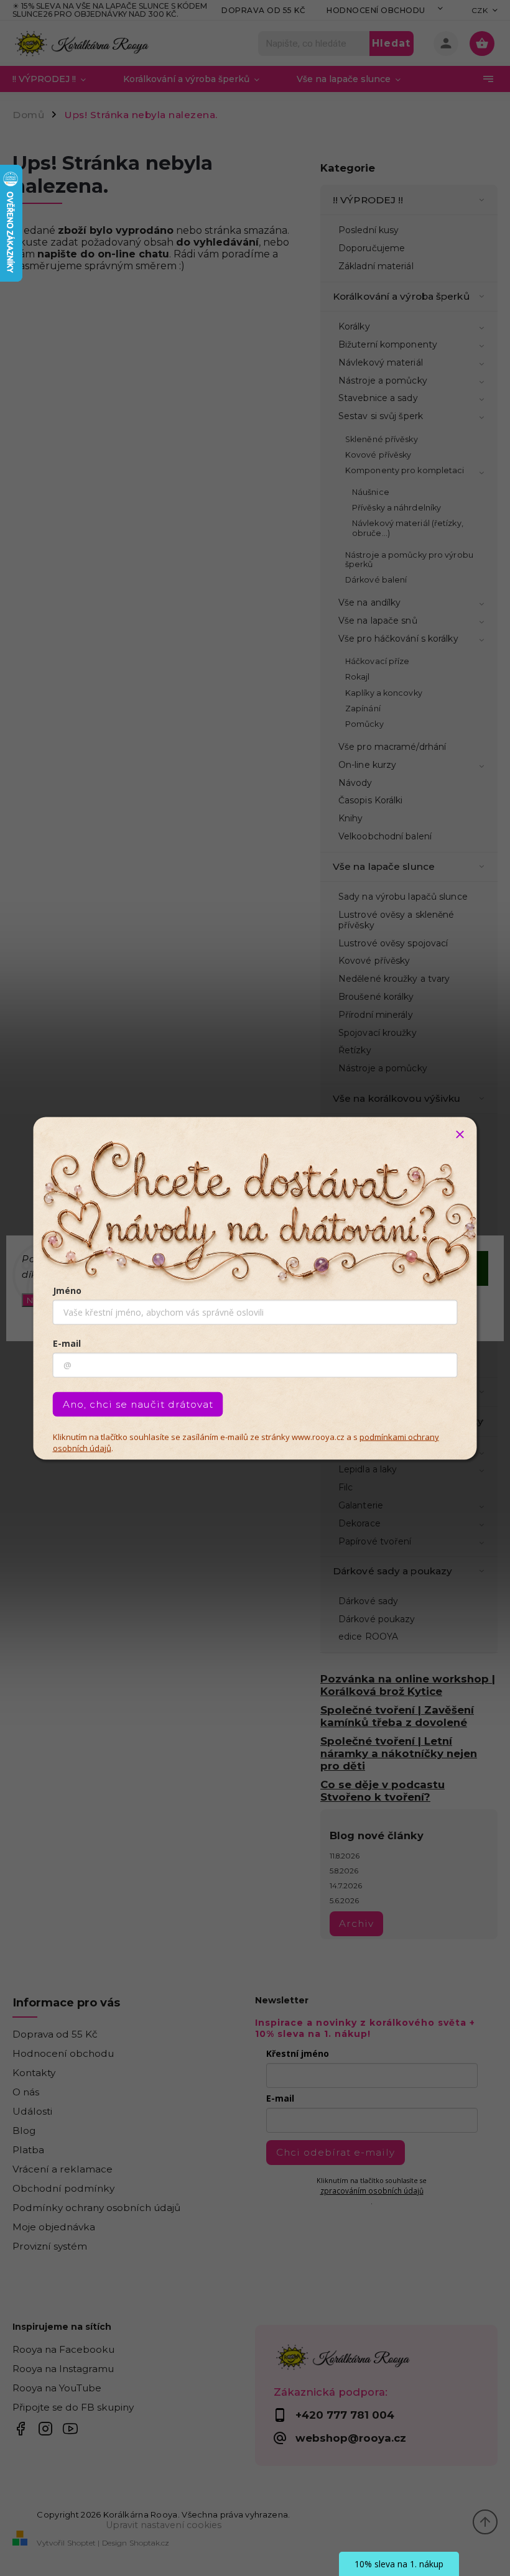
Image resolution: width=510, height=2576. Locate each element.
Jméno (67, 1290)
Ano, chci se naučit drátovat (138, 1404)
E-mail (67, 1343)
